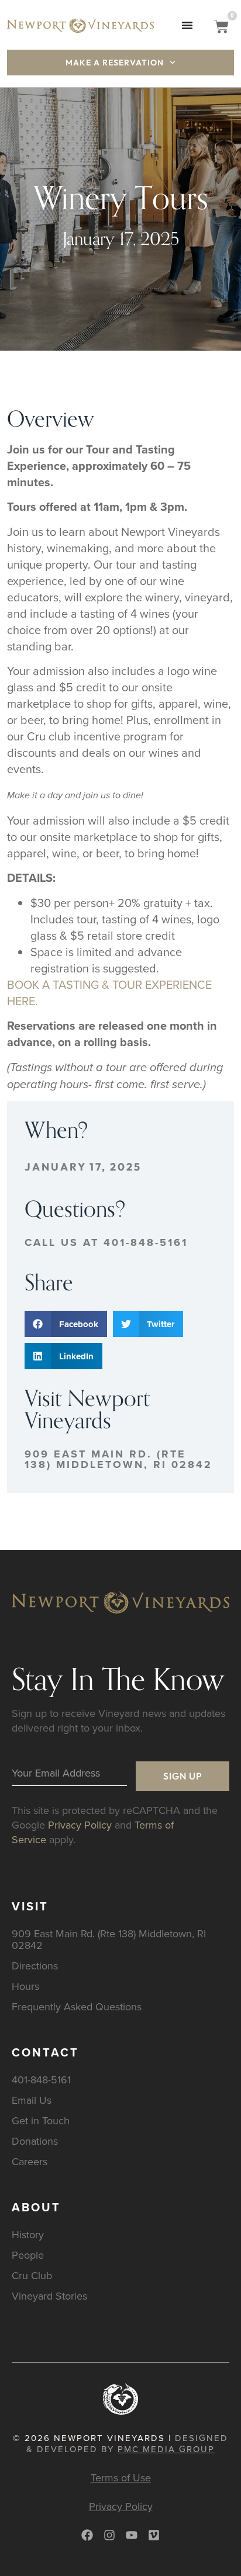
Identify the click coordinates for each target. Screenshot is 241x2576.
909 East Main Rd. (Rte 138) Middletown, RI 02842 (118, 1459)
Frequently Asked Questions (77, 2007)
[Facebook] (87, 2535)
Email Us (32, 2100)
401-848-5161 (41, 2080)
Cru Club (32, 2275)
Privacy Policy (80, 1825)
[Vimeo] (154, 2535)
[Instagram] (109, 2535)
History (28, 2234)
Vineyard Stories (49, 2296)
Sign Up (183, 1776)
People (28, 2255)
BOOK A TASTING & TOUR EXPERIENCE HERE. (109, 993)
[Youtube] (132, 2535)
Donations (35, 2141)
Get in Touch (41, 2120)
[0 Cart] (221, 27)
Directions (35, 1966)
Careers (30, 2161)
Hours (25, 1986)
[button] (187, 25)
